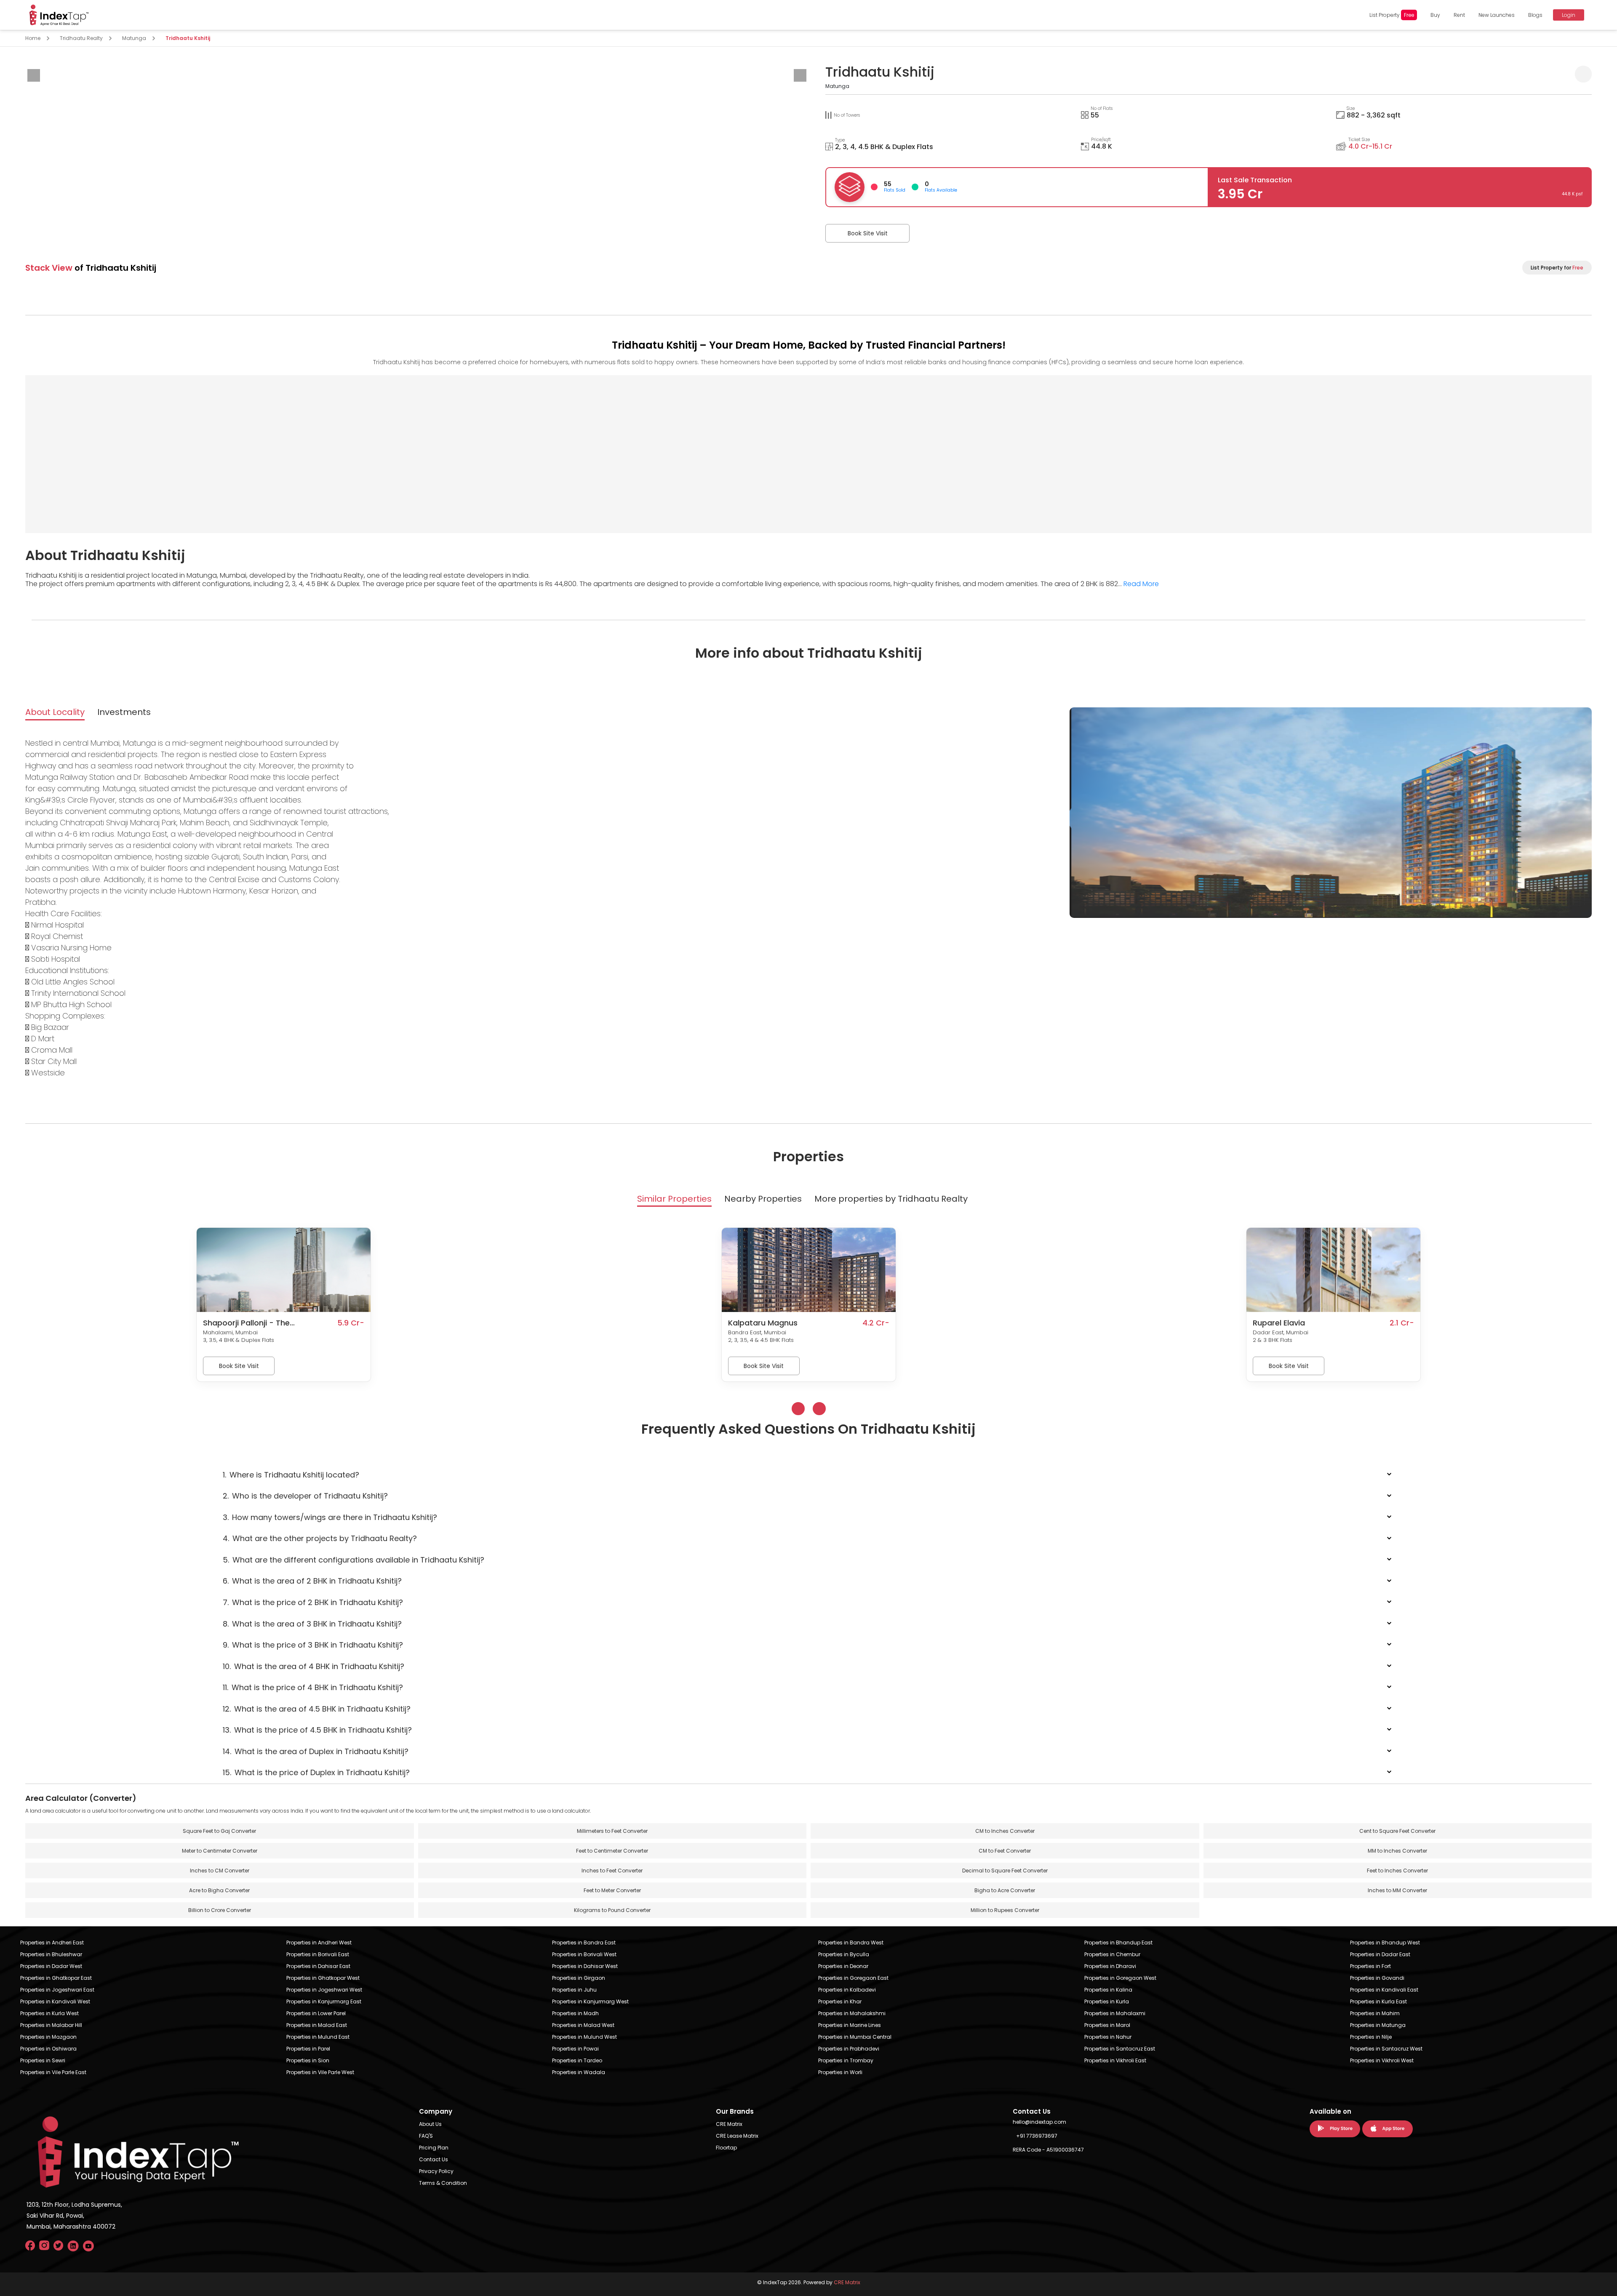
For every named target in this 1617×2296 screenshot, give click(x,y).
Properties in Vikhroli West (1382, 2060)
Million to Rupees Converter (1005, 1910)
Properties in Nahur (1108, 2037)
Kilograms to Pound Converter (612, 1910)
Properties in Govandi (1377, 1978)
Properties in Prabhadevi (849, 2049)
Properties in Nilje (1371, 2037)
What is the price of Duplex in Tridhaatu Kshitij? (316, 1772)
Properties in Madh (575, 2013)
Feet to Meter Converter (612, 1890)
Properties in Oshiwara (48, 2049)
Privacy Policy (436, 2171)
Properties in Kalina (1108, 1990)
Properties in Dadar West (51, 1966)
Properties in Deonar (843, 1966)
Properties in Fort (1370, 1966)
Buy (1435, 15)
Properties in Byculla (844, 1954)
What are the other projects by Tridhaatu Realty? (320, 1538)
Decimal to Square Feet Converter (1005, 1871)
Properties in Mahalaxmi (1115, 2013)
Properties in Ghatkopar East (56, 1978)
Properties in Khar (840, 2001)
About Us (430, 2124)
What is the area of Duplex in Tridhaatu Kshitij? (316, 1751)
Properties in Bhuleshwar (51, 1954)
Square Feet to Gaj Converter (219, 1831)
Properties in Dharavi (1110, 1966)
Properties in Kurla (1107, 2001)
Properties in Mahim (1375, 2013)
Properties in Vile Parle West (320, 2072)
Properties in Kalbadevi (847, 1990)
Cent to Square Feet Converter (1397, 1831)
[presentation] (34, 75)
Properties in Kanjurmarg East (324, 2001)
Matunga (134, 38)
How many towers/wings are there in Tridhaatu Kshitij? (330, 1517)
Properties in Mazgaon (48, 2037)
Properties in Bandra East (584, 1943)
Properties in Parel (308, 2049)
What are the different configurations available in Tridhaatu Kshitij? (354, 1560)
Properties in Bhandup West (1385, 1943)
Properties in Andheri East (52, 1943)
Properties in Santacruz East (1120, 2049)
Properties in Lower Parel (316, 2013)
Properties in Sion (308, 2060)
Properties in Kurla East (1378, 2001)
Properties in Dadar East (1380, 1954)
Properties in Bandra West (851, 1943)
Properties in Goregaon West (1120, 1978)
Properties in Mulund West (584, 2037)
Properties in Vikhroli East (1115, 2060)
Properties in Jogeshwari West (324, 1990)
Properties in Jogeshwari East (57, 1990)
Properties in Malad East (317, 2025)
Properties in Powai (575, 2049)
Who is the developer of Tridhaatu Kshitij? (305, 1496)
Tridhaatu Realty (81, 38)
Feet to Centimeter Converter (612, 1851)
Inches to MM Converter (1397, 1890)
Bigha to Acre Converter (1005, 1890)
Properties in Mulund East (318, 2037)
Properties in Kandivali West (55, 2001)
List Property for (1557, 268)
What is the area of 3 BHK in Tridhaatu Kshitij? (312, 1624)
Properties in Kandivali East (1384, 1990)
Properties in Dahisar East (318, 1966)
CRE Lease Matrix (737, 2136)
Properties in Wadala (579, 2072)
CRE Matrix (729, 2124)
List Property (1392, 15)
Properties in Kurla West (49, 2013)
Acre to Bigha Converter (219, 1890)
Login (1569, 15)
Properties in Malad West (583, 2025)
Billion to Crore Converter (220, 1910)
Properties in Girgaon (579, 1978)
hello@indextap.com (1039, 2122)
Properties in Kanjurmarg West (590, 2001)
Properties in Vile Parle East (53, 2072)
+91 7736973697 (1037, 2136)
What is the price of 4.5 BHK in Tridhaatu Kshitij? (317, 1730)
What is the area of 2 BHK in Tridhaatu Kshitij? (312, 1581)
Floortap (726, 2148)
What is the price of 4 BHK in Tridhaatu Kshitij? (313, 1687)
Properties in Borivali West (584, 1954)
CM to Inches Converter (1005, 1831)
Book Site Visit (868, 233)
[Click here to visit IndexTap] (59, 15)
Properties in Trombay (846, 2060)
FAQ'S (426, 2136)
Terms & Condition (443, 2183)
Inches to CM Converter (220, 1871)
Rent (1459, 15)
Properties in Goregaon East (853, 1978)
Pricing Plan (434, 2148)
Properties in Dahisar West (585, 1966)
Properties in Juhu (574, 1990)
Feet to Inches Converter (1397, 1871)
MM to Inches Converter (1397, 1851)
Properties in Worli (840, 2072)
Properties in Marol (1107, 2025)
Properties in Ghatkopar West (323, 1978)
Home (33, 38)
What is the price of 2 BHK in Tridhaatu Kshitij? (313, 1602)
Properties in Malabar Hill (51, 2025)
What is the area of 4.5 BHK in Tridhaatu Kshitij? (317, 1709)
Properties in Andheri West (319, 1943)
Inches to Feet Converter (612, 1871)
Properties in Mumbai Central (855, 2037)
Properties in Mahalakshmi (852, 2013)
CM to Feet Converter (1005, 1851)
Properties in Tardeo (577, 2060)
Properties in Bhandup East (1118, 1943)
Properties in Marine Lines (850, 2025)
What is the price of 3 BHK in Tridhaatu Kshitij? (313, 1645)
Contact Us (434, 2159)
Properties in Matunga (1378, 2025)
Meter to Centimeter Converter (220, 1851)
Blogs (1535, 15)
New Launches (1497, 15)
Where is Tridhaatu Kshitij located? (291, 1475)
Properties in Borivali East (318, 1954)
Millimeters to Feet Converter (612, 1831)
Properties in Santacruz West (1386, 2049)
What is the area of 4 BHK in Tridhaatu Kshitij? (314, 1666)
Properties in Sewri (43, 2060)
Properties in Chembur (1112, 1954)
